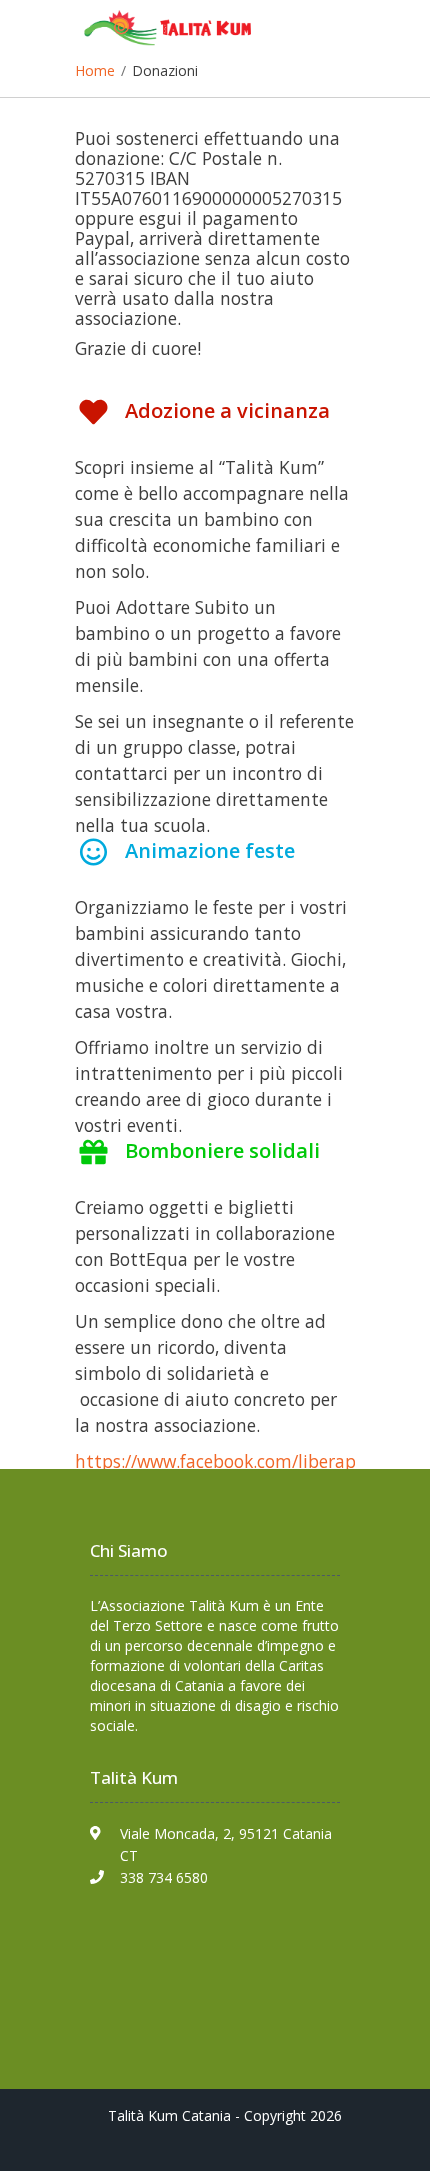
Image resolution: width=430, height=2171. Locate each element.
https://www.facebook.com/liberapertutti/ (246, 1461)
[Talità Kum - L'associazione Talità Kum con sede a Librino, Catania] (175, 32)
